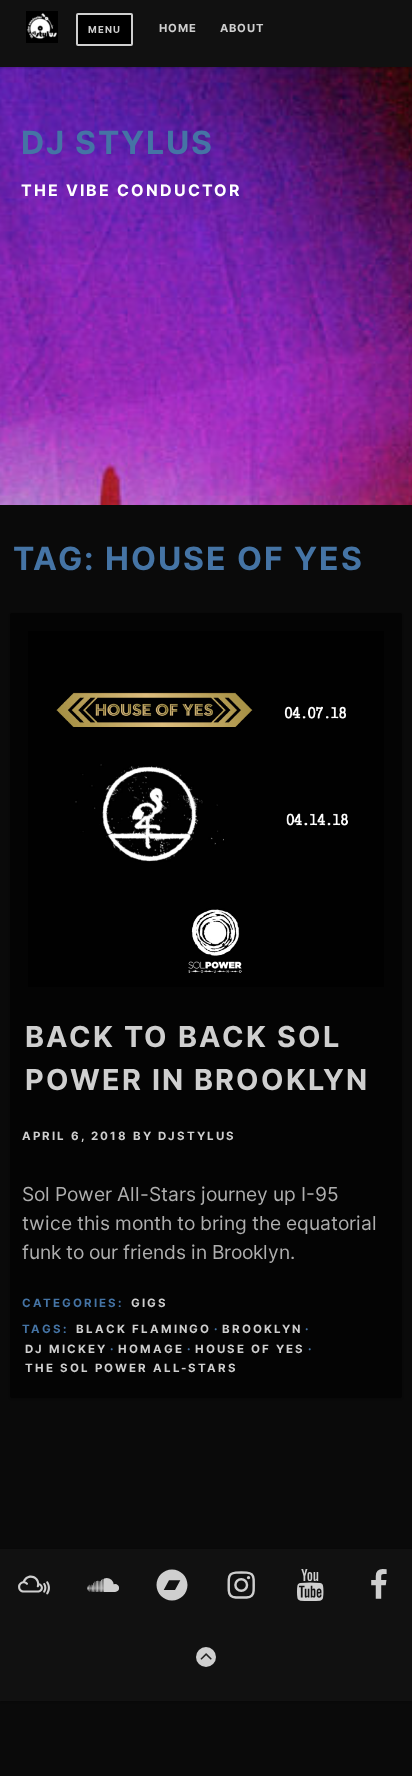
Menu (104, 29)
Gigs (149, 1303)
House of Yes (250, 1349)
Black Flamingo (143, 1329)
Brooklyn (262, 1329)
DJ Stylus (117, 142)
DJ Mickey (66, 1349)
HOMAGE (151, 1349)
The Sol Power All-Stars (131, 1368)
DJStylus (197, 1136)
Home (178, 29)
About (242, 29)
